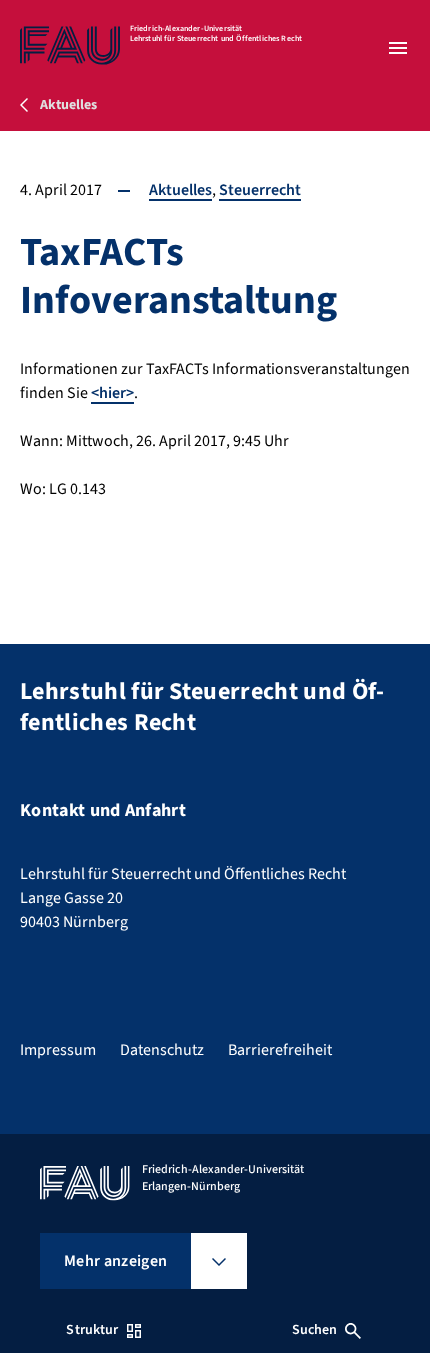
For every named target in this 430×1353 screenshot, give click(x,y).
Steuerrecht (260, 190)
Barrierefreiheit (280, 1050)
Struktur (92, 1330)
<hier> (112, 393)
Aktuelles (180, 190)
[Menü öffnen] (398, 48)
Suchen (315, 1330)
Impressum (58, 1050)
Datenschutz (162, 1050)
